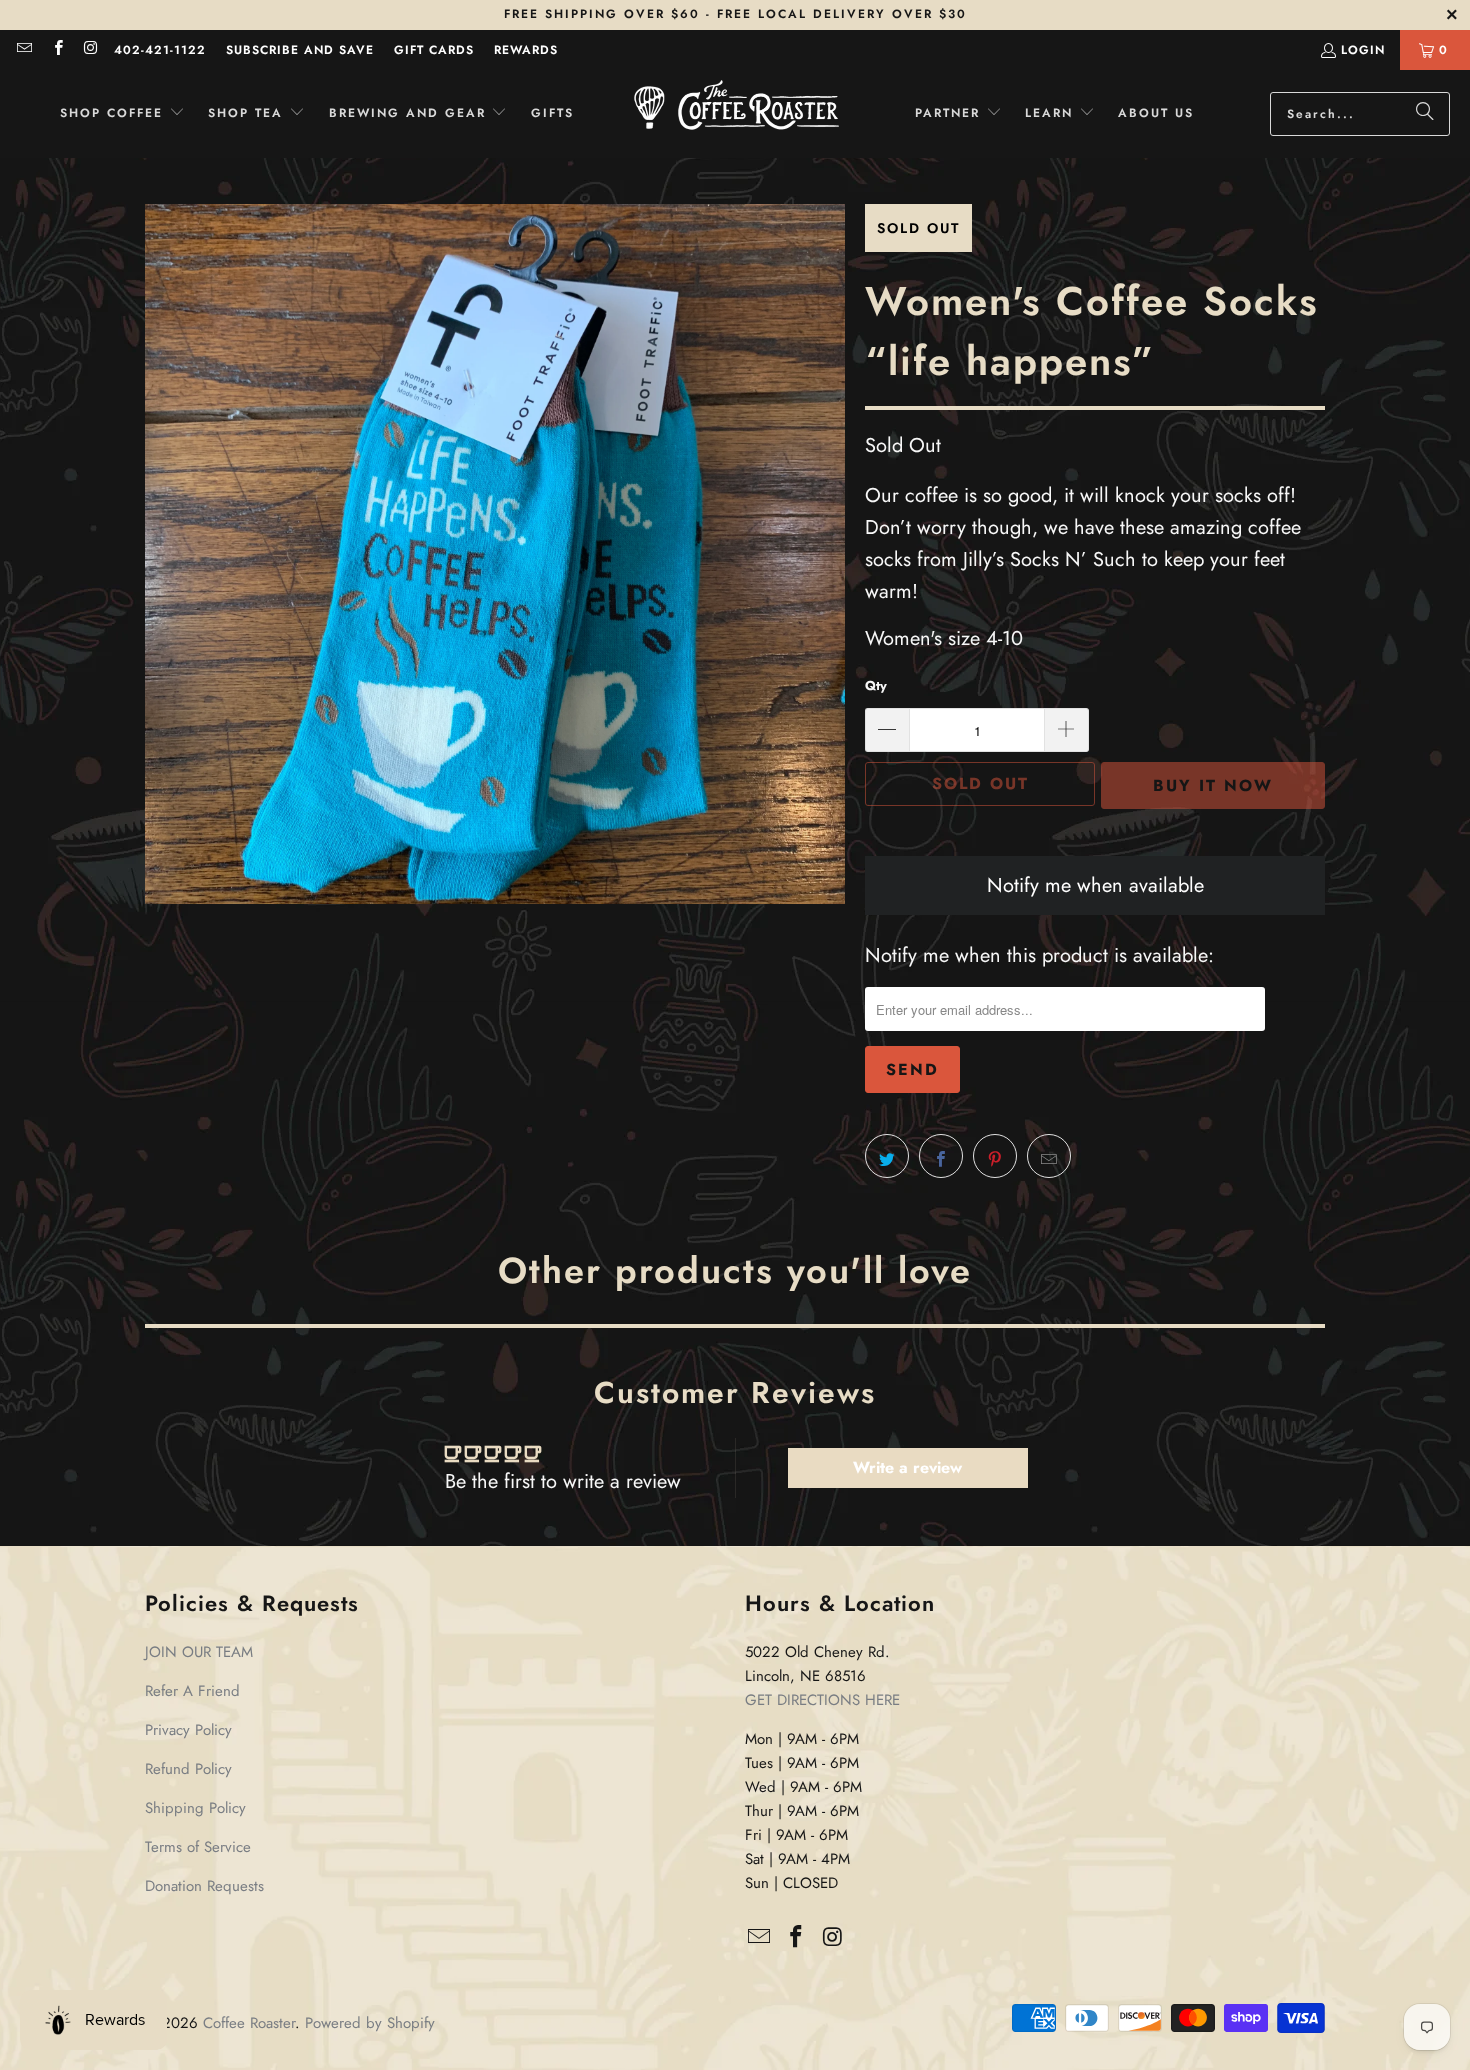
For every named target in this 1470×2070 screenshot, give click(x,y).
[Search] (1425, 114)
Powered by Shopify (370, 2023)
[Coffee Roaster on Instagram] (90, 50)
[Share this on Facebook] (941, 1156)
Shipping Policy (195, 1808)
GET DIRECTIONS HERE (822, 1700)
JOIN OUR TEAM (199, 1652)
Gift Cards (434, 50)
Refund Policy (188, 1769)
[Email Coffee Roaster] (23, 50)
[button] (122, 113)
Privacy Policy (188, 1730)
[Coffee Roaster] (736, 114)
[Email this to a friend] (1049, 1156)
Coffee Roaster (249, 2023)
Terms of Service (198, 1847)
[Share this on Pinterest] (995, 1156)
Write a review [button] (907, 1467)
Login (1363, 50)
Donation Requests (204, 1886)
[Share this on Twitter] (887, 1156)
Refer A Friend (192, 1691)
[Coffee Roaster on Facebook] (56, 50)
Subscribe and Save (300, 50)
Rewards (526, 50)
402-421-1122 (160, 50)
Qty (876, 685)
